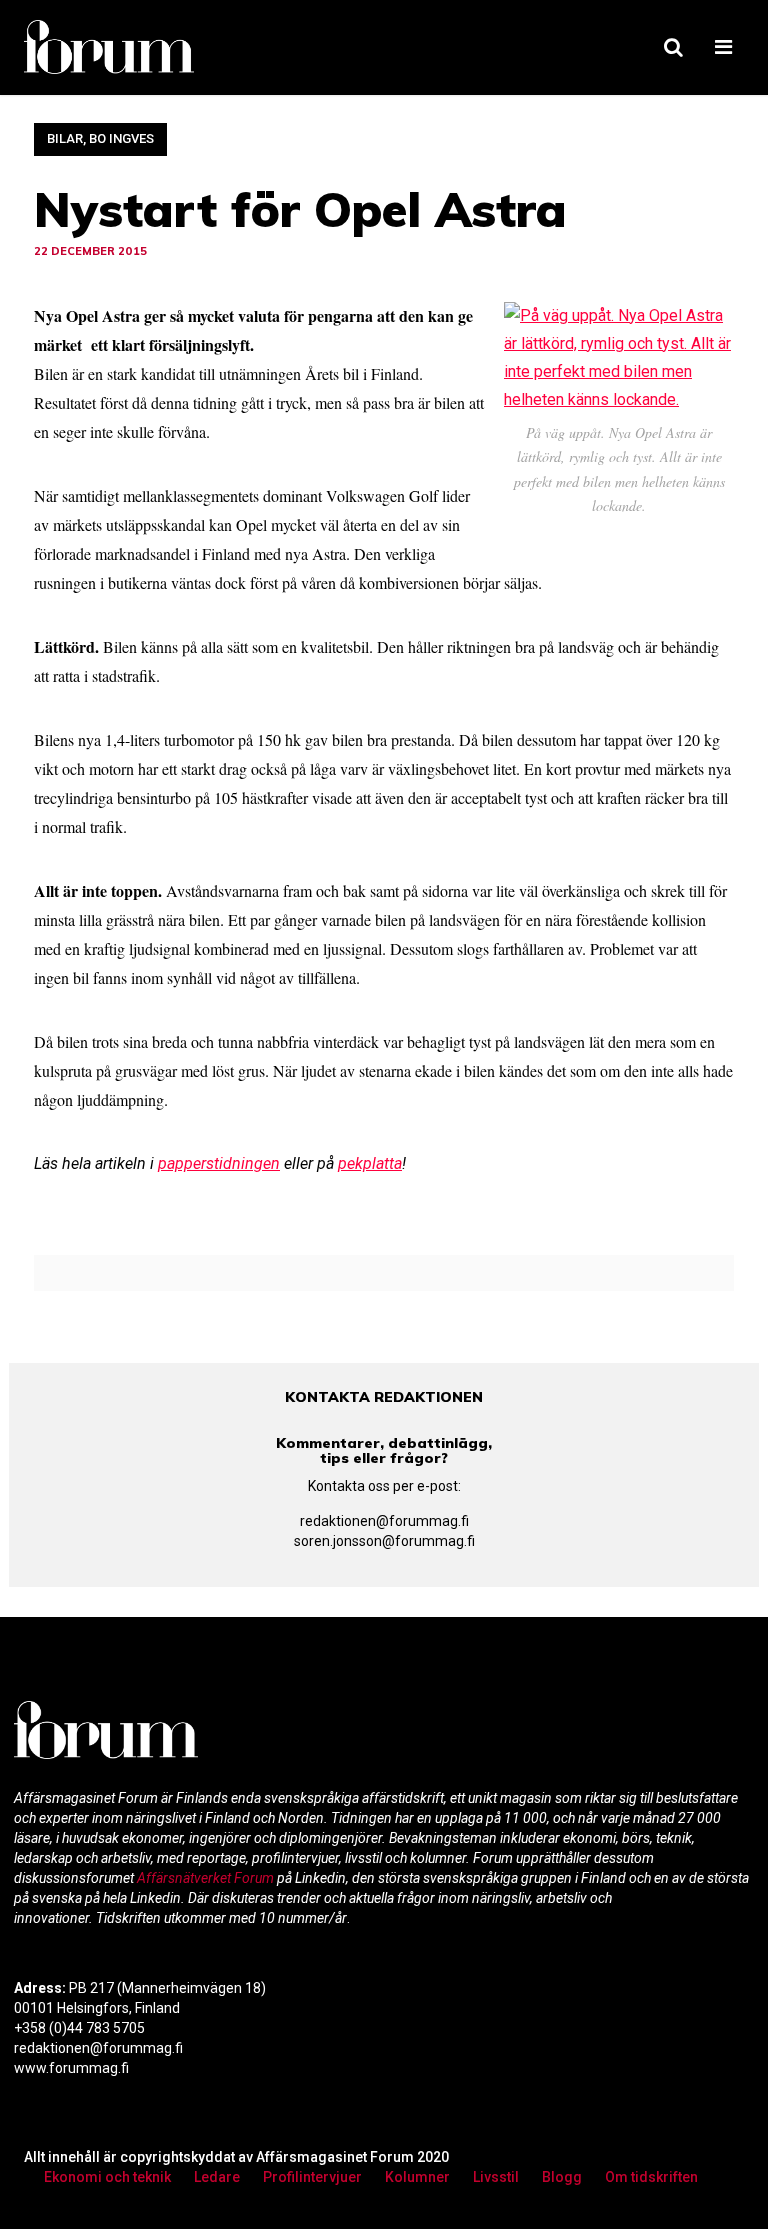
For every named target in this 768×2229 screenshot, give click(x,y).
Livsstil (496, 2177)
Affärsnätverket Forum (207, 1878)
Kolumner (417, 2177)
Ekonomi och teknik (107, 2177)
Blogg (562, 2177)
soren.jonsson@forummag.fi (384, 1541)
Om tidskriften (651, 2177)
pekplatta (370, 1163)
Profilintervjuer (312, 2177)
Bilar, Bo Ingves (100, 138)
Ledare (217, 2177)
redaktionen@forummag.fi (384, 1521)
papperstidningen (219, 1163)
